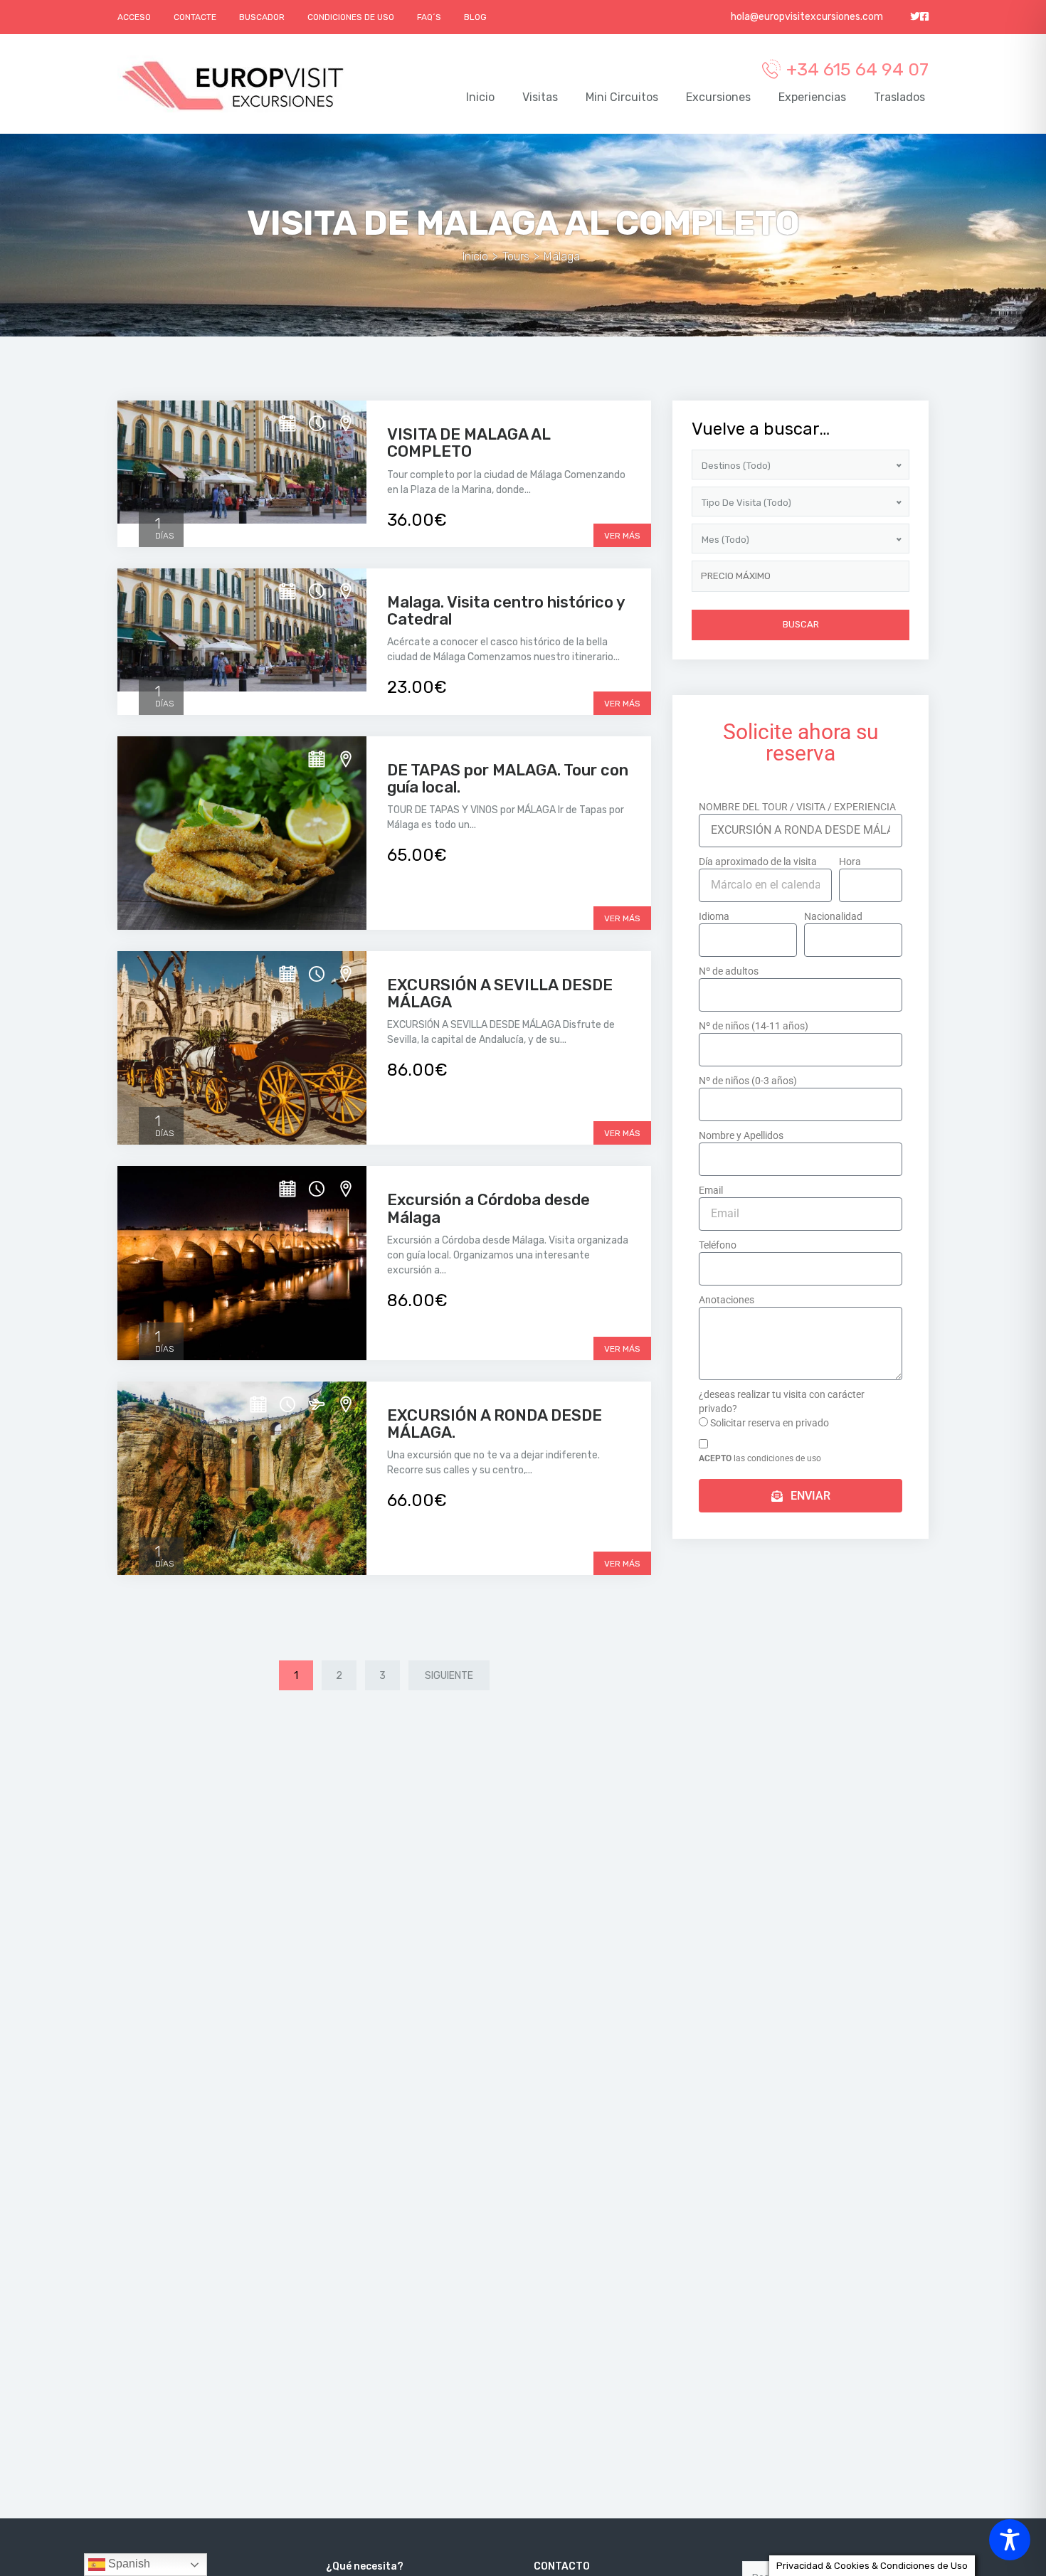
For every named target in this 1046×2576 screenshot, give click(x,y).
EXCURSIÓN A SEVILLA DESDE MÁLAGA (500, 993)
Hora (850, 862)
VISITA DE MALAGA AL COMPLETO (469, 443)
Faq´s (429, 17)
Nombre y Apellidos (741, 1135)
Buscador (262, 17)
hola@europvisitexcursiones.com (806, 17)
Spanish (128, 2564)
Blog (475, 17)
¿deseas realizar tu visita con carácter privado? (782, 1401)
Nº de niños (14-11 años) (754, 1026)
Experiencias (812, 97)
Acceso (134, 17)
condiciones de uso (784, 1458)
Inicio (480, 97)
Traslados (899, 97)
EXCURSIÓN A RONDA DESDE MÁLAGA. (495, 1424)
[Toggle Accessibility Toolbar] (1010, 2540)
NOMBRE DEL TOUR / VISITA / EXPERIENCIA (797, 807)
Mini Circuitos (622, 97)
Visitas (540, 97)
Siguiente (449, 1676)
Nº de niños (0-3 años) (748, 1081)
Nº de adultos (729, 971)
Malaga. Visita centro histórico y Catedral (506, 611)
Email (711, 1190)
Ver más (622, 536)
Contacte (195, 17)
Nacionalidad (833, 916)
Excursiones (718, 97)
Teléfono (718, 1245)
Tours (516, 256)
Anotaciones (727, 1300)
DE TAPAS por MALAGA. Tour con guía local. (508, 779)
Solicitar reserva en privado (770, 1423)
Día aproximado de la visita (758, 862)
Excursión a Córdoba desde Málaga (488, 1208)
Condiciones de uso (351, 17)
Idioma (714, 916)
